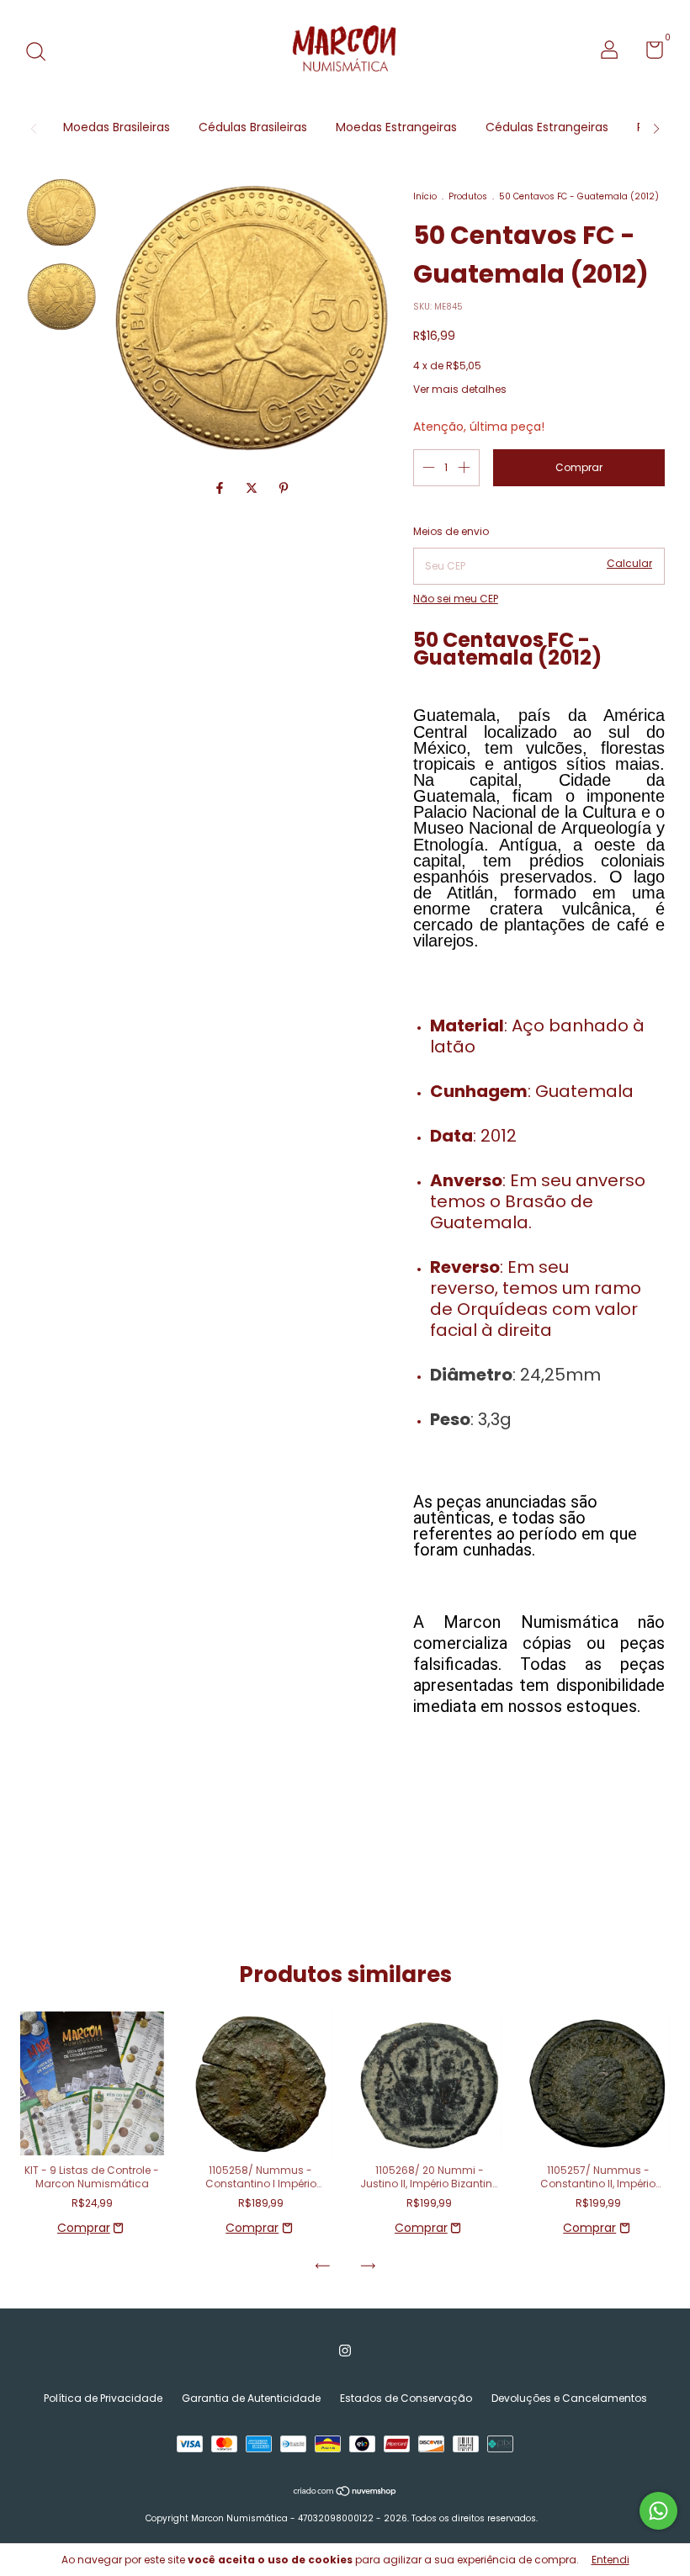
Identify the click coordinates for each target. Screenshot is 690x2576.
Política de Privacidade (103, 2398)
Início (425, 196)
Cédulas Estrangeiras (547, 127)
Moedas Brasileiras (117, 127)
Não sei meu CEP (456, 599)
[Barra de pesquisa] (42, 53)
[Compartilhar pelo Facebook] (221, 488)
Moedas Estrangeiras (396, 127)
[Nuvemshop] (345, 2493)
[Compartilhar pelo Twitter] (253, 488)
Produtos (468, 196)
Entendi (610, 2560)
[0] (648, 53)
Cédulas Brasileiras (253, 127)
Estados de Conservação (406, 2398)
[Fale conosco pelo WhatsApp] (658, 2511)
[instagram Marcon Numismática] (345, 2351)
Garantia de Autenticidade (251, 2398)
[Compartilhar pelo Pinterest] (284, 488)
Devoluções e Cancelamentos (569, 2398)
